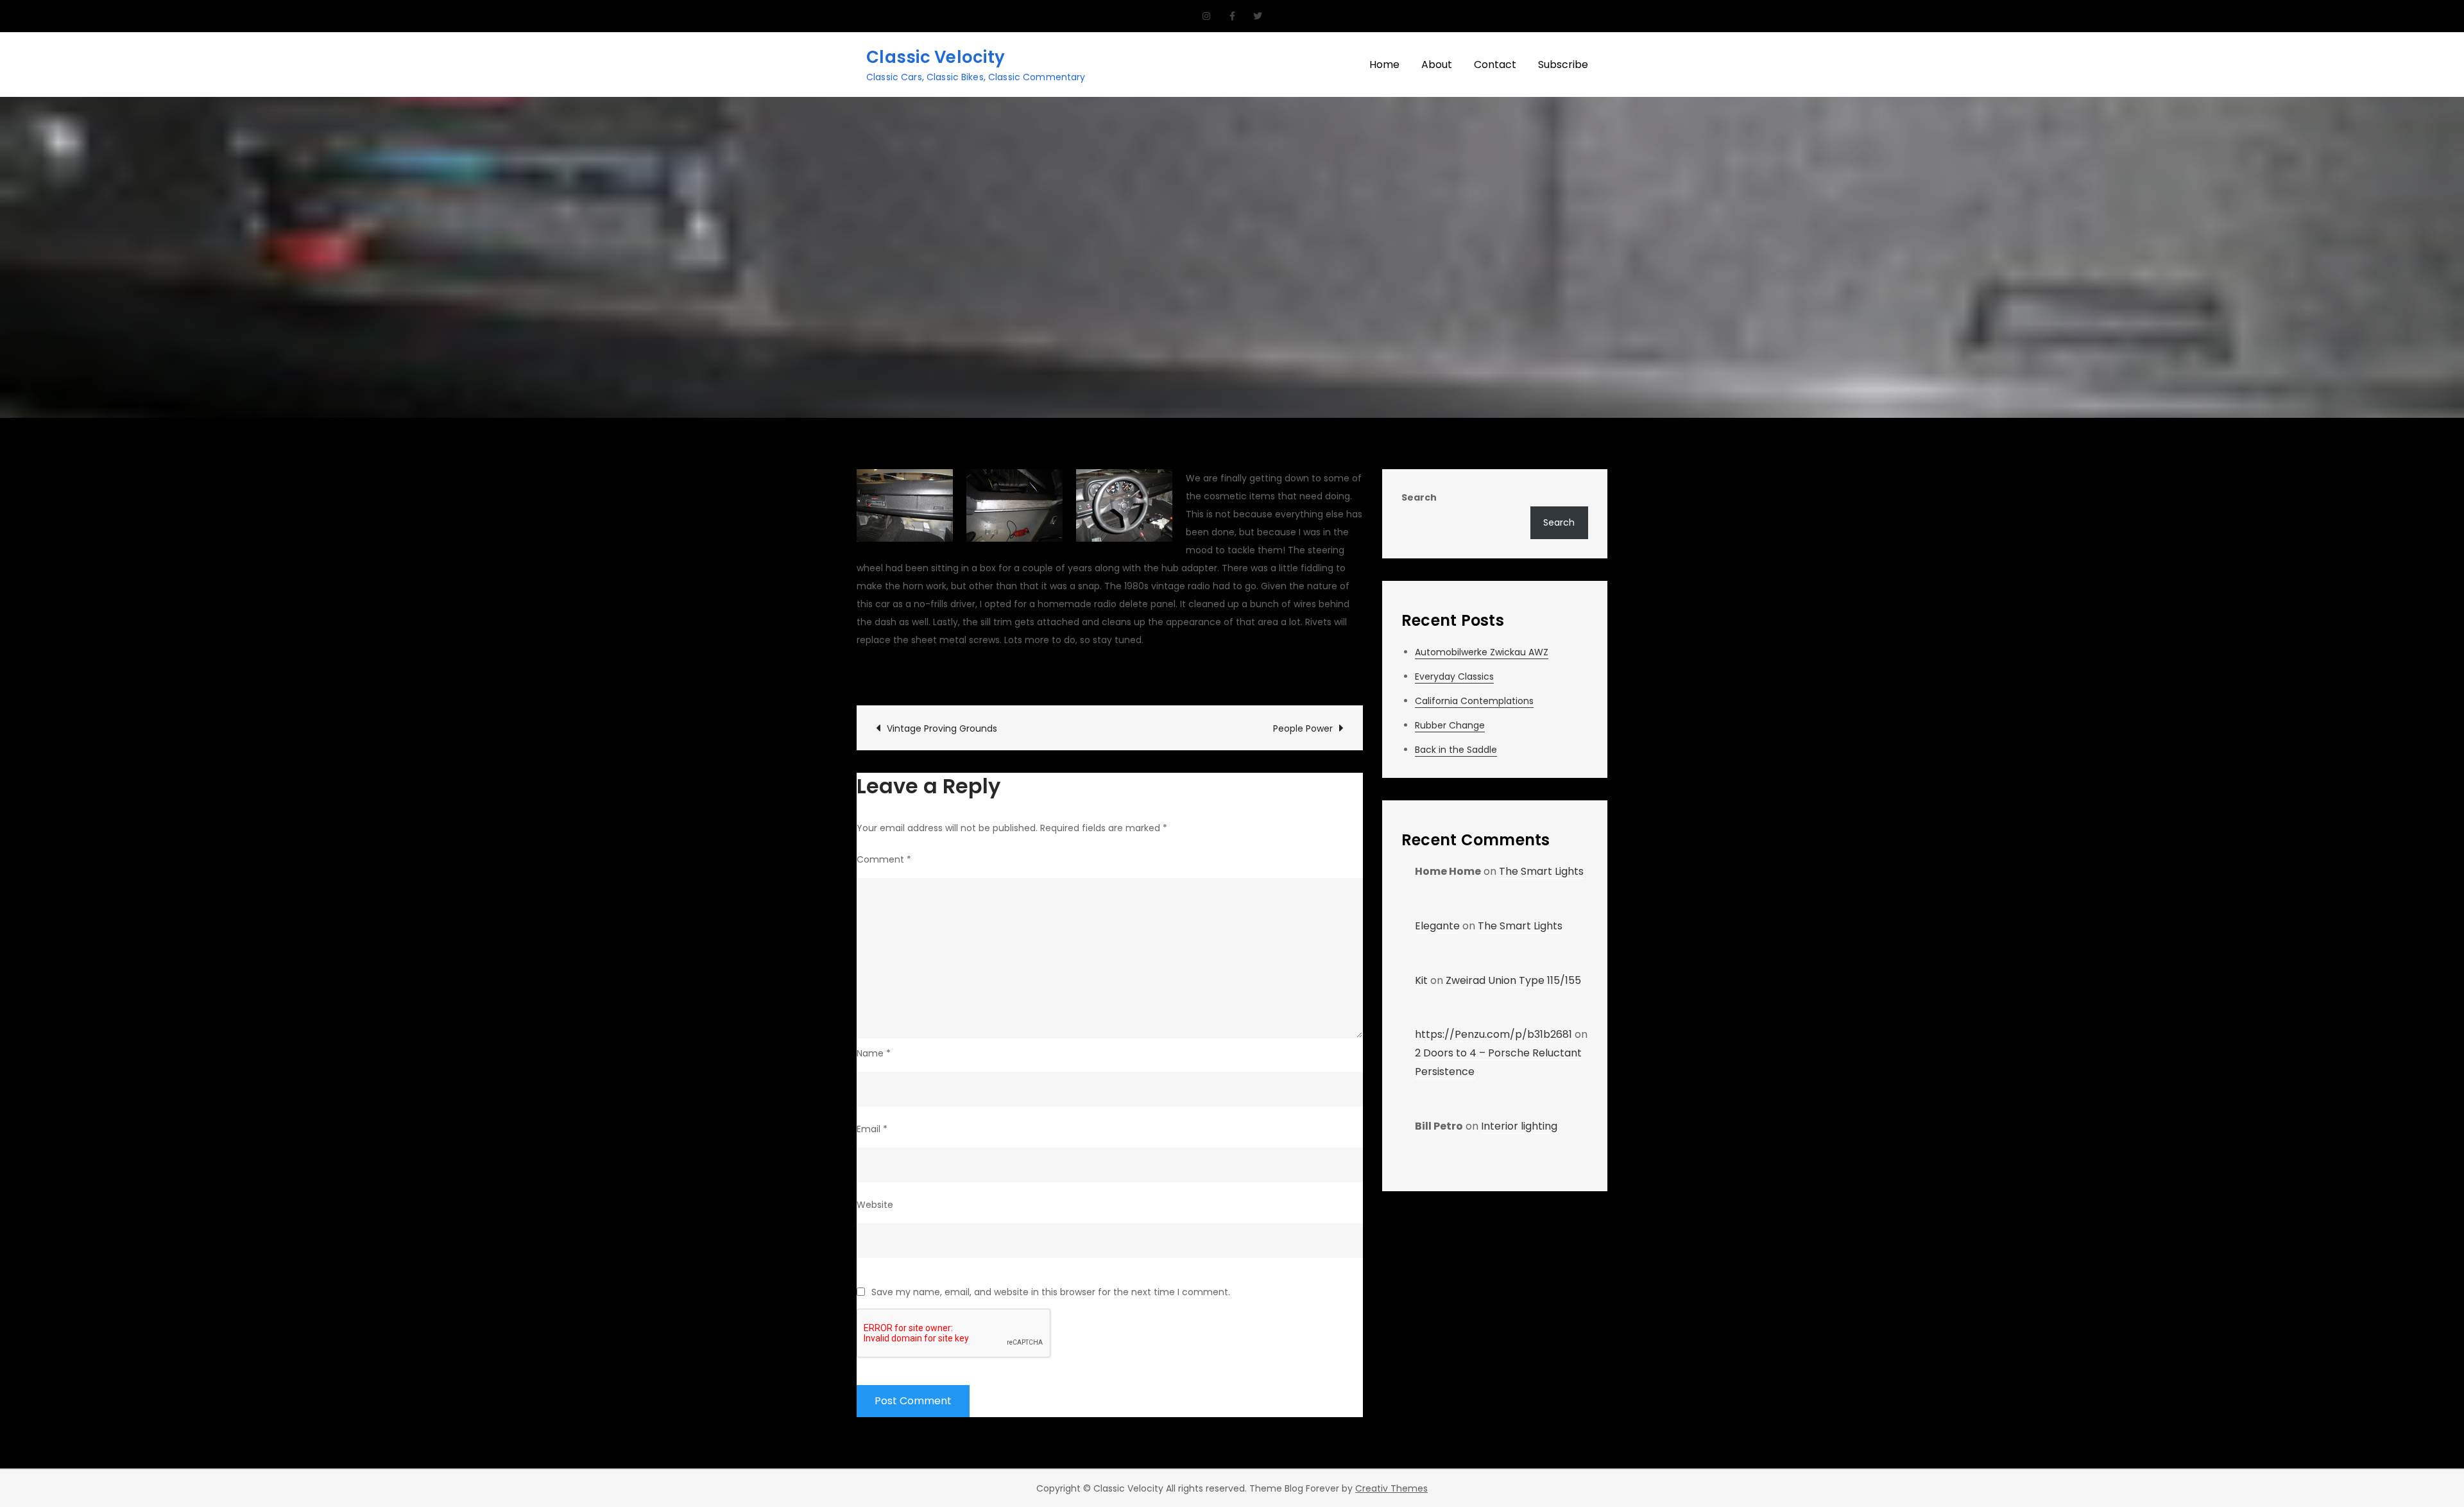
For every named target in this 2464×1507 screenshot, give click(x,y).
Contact (1495, 65)
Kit (1421, 980)
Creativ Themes (1391, 1488)
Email (872, 1129)
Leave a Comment (1189, 674)
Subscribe (1563, 65)
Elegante (1437, 926)
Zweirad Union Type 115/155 (1513, 980)
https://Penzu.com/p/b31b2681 (1493, 1034)
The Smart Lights (1541, 871)
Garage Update (1083, 674)
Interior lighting (1519, 1126)
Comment (884, 859)
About (1437, 65)
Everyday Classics (1454, 676)
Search (1419, 497)
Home (1384, 65)
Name (874, 1053)
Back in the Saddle (1456, 750)
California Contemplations (1474, 701)
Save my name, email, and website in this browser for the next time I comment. (1051, 1292)
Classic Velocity (936, 57)
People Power (1303, 728)
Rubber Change (1450, 725)
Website (875, 1205)
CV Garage (895, 674)
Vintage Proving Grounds (942, 728)
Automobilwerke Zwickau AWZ (1482, 652)
